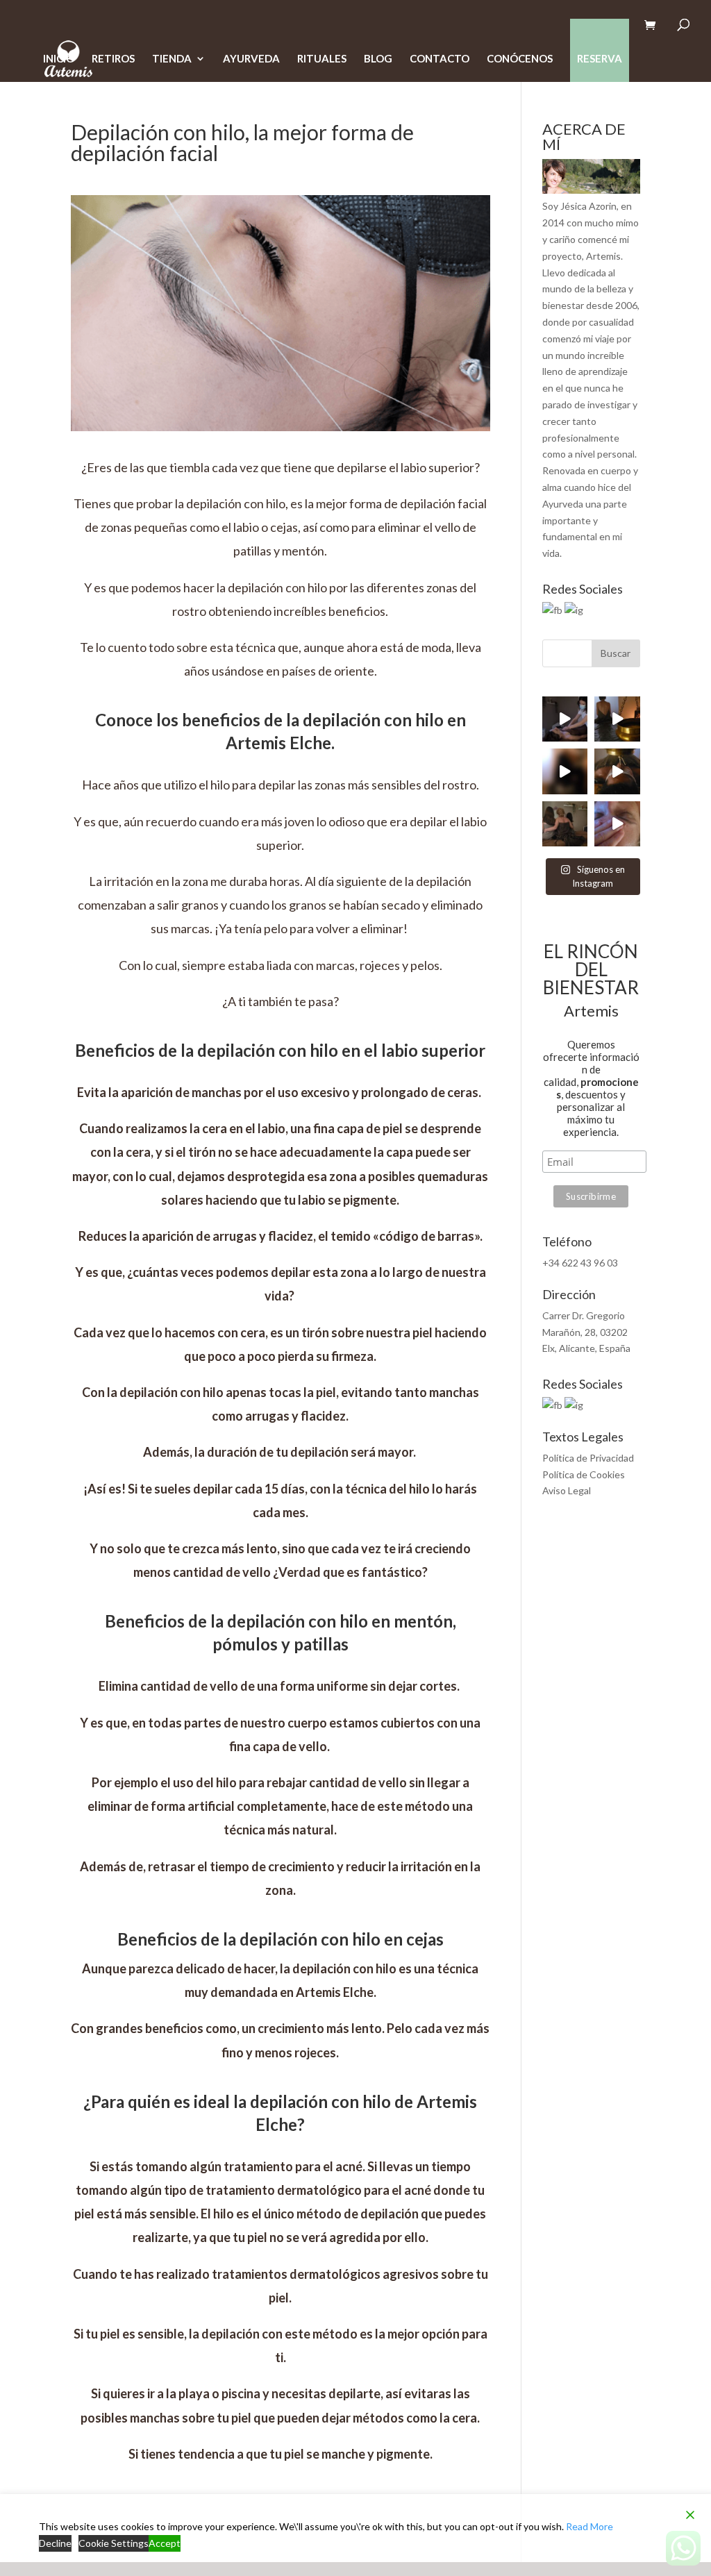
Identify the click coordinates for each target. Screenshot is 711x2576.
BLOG (378, 59)
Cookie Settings (114, 2543)
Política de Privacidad (588, 1458)
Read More (589, 2526)
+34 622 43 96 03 (580, 1263)
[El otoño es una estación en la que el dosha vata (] (617, 719)
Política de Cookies (584, 1474)
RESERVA (600, 58)
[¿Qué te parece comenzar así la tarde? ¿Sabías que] (565, 771)
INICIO (59, 59)
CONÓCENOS (520, 59)
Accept (165, 2543)
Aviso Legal (567, 1490)
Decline (55, 2543)
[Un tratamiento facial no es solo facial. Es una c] (565, 719)
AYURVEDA (251, 59)
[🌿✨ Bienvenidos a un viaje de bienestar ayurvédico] (617, 771)
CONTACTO (440, 59)
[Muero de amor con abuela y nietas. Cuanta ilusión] (565, 824)
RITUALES (322, 59)
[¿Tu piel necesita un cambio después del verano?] (617, 824)
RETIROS (113, 59)
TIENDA (172, 59)
